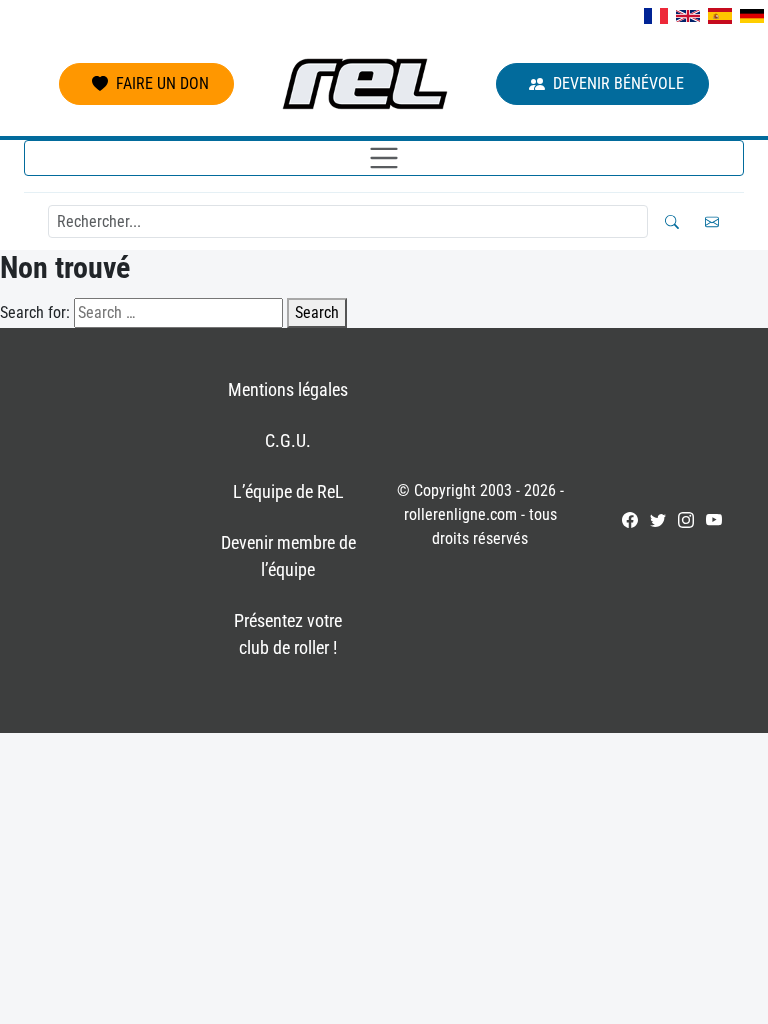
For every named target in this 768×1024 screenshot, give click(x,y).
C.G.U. (288, 440)
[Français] (656, 16)
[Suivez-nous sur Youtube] (714, 520)
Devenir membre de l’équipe (288, 556)
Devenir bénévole (618, 83)
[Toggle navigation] (384, 158)
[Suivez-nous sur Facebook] (630, 520)
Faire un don (162, 83)
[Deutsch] (752, 16)
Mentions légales (288, 389)
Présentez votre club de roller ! (288, 634)
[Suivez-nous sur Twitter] (658, 520)
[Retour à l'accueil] (365, 84)
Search (317, 312)
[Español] (720, 16)
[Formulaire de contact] (712, 222)
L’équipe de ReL (288, 491)
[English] (688, 16)
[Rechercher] (672, 222)
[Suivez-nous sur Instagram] (686, 520)
